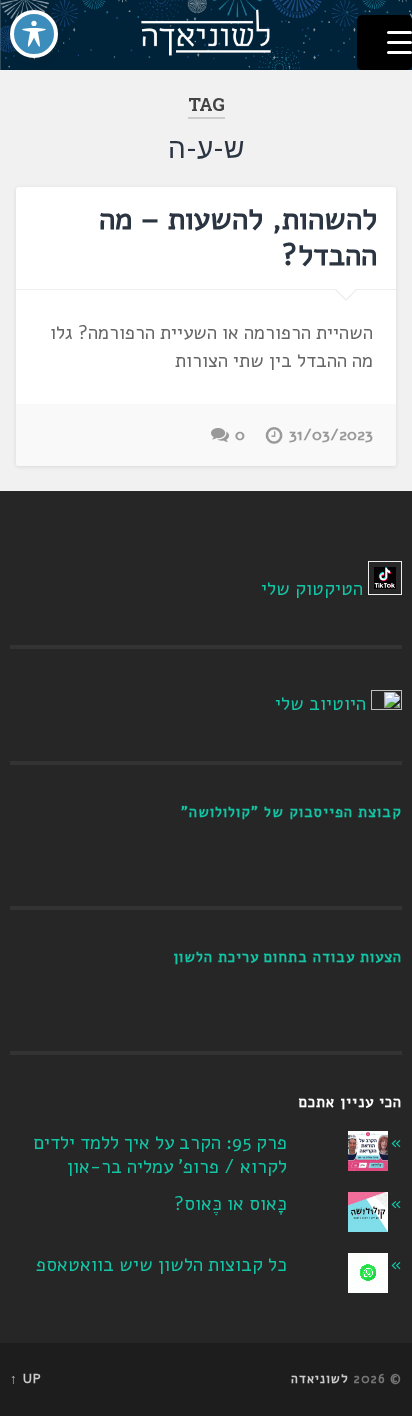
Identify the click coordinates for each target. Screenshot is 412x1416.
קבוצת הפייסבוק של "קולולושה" (291, 812)
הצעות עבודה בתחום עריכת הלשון (287, 957)
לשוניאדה (320, 1379)
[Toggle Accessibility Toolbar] (34, 34)
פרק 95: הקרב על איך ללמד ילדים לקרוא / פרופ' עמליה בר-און (160, 1155)
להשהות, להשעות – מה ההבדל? (238, 237)
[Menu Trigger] (384, 42)
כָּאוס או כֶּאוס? (230, 1204)
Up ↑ (26, 1379)
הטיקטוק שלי (312, 589)
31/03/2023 (331, 435)
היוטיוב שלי (320, 704)
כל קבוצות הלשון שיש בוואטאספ (161, 1265)
